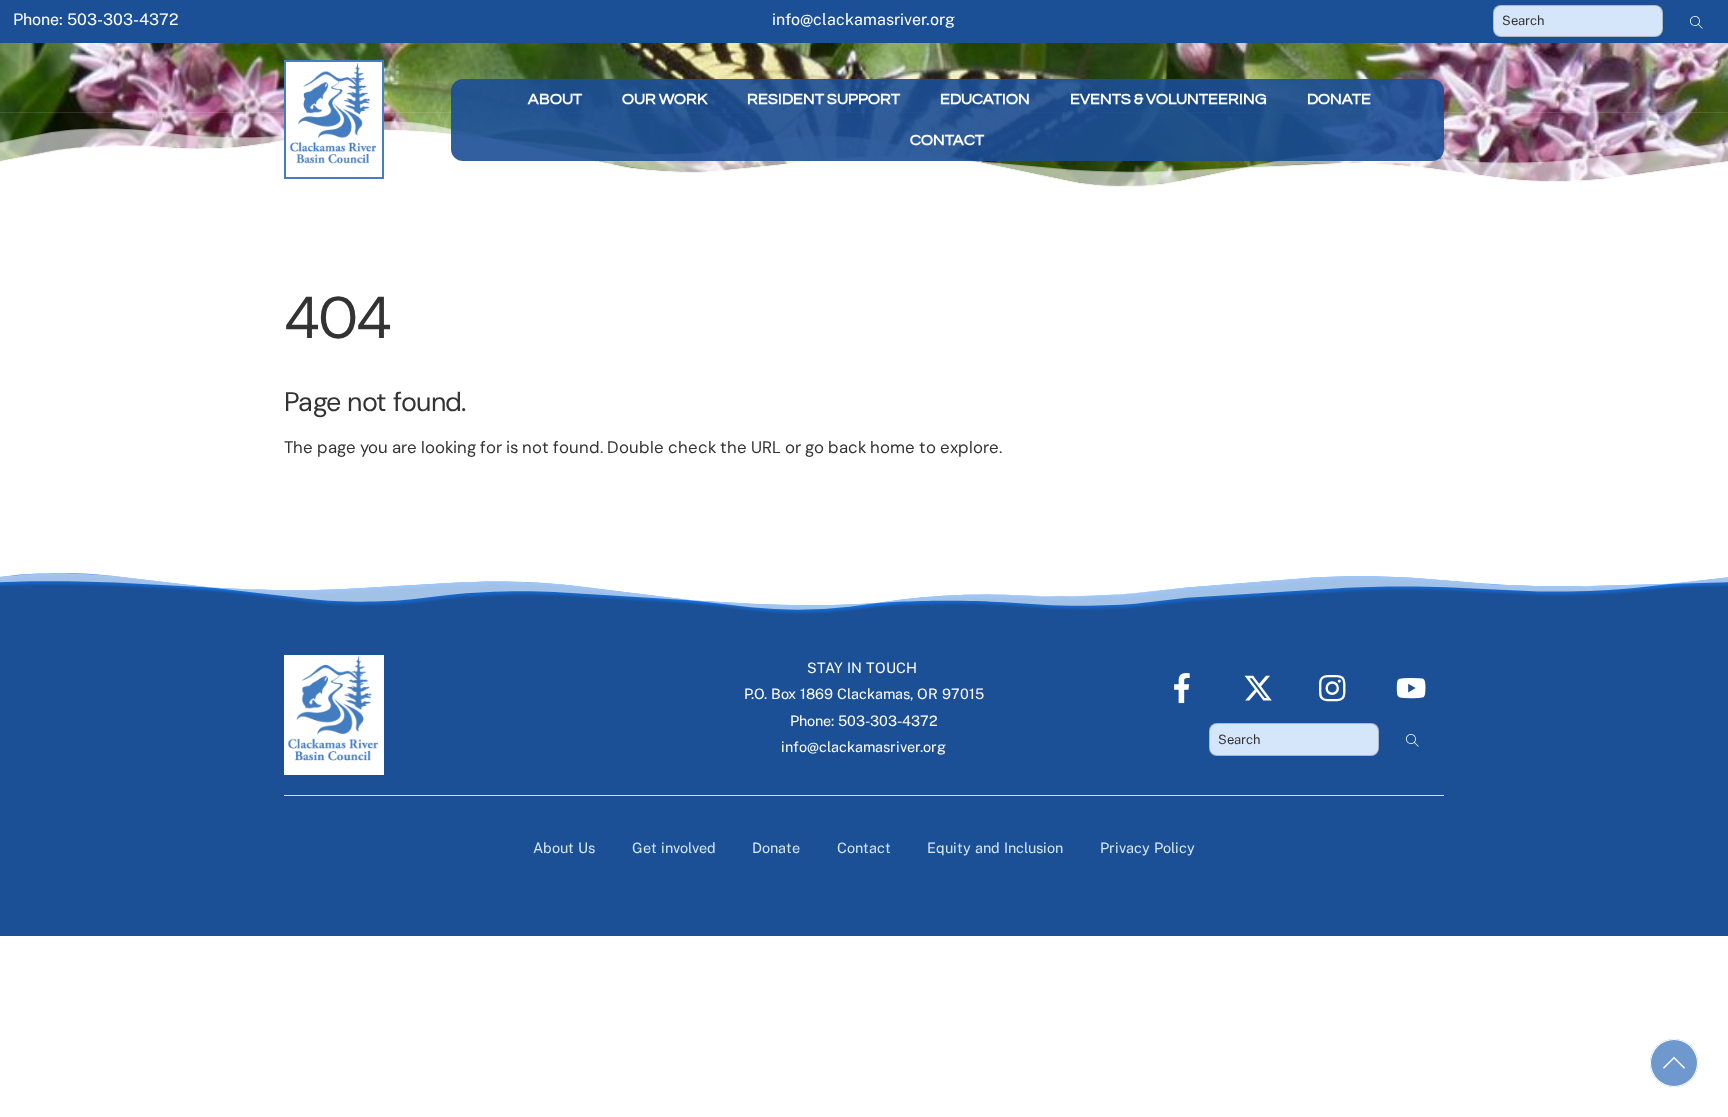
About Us (564, 847)
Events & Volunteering (1168, 99)
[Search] (1697, 21)
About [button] (555, 99)
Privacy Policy (1147, 847)
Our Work (664, 99)
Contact (947, 140)
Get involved (674, 847)
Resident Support (823, 99)
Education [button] (985, 99)
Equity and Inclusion (995, 847)
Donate (1339, 99)
